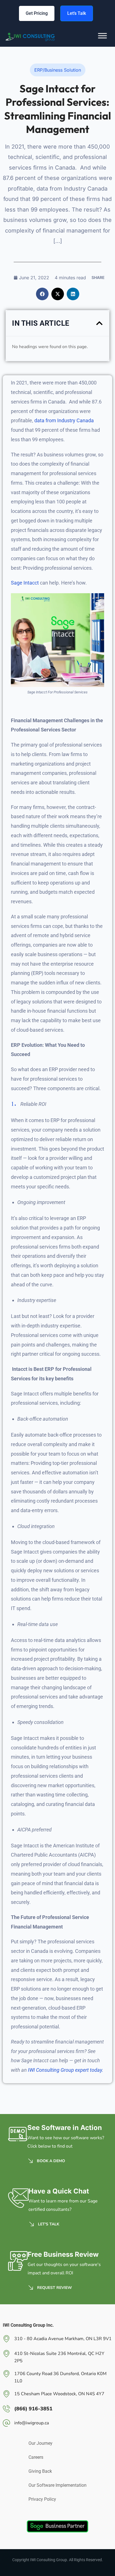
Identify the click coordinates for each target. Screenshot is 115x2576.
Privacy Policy (42, 2499)
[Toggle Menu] (102, 40)
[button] (42, 294)
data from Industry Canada (64, 420)
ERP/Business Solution (58, 70)
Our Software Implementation (57, 2485)
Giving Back (40, 2471)
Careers (36, 2457)
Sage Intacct (25, 583)
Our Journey (40, 2443)
